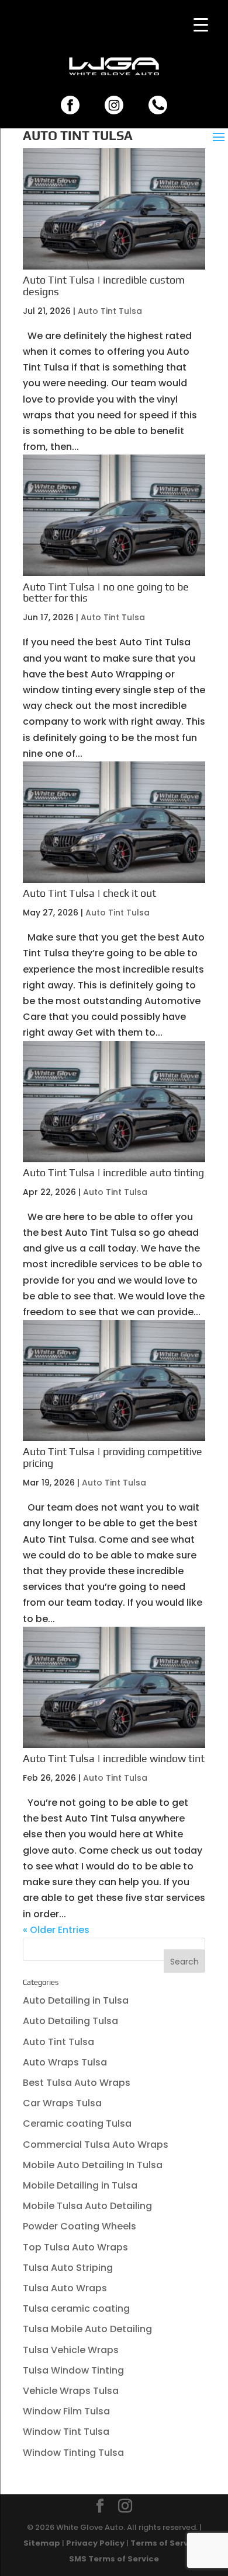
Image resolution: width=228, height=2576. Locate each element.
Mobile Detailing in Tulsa (80, 2185)
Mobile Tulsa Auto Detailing (87, 2206)
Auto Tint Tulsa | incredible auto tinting (113, 1172)
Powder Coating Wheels (80, 2226)
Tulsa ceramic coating (76, 2308)
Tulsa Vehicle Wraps (71, 2350)
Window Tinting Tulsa (73, 2453)
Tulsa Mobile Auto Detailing (87, 2329)
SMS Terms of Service (114, 2559)
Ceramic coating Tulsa (77, 2124)
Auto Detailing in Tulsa (76, 2000)
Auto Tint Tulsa (110, 311)
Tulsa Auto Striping (68, 2268)
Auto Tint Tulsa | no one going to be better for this (106, 593)
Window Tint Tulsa (66, 2432)
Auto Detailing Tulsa (70, 2021)
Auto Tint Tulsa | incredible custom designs (104, 286)
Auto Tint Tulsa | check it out (89, 893)
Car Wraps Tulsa (62, 2103)
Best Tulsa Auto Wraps (77, 2083)
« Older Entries (56, 1930)
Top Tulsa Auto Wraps (75, 2247)
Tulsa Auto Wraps (65, 2288)
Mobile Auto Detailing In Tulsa (93, 2165)
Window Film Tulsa (66, 2411)
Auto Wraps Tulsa (65, 2062)
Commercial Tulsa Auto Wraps (96, 2145)
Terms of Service (166, 2543)
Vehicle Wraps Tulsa (71, 2391)
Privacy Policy (95, 2543)
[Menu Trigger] (201, 25)
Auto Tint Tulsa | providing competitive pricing (113, 1457)
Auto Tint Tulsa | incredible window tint (114, 1758)
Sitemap (42, 2543)
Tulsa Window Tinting (73, 2370)
